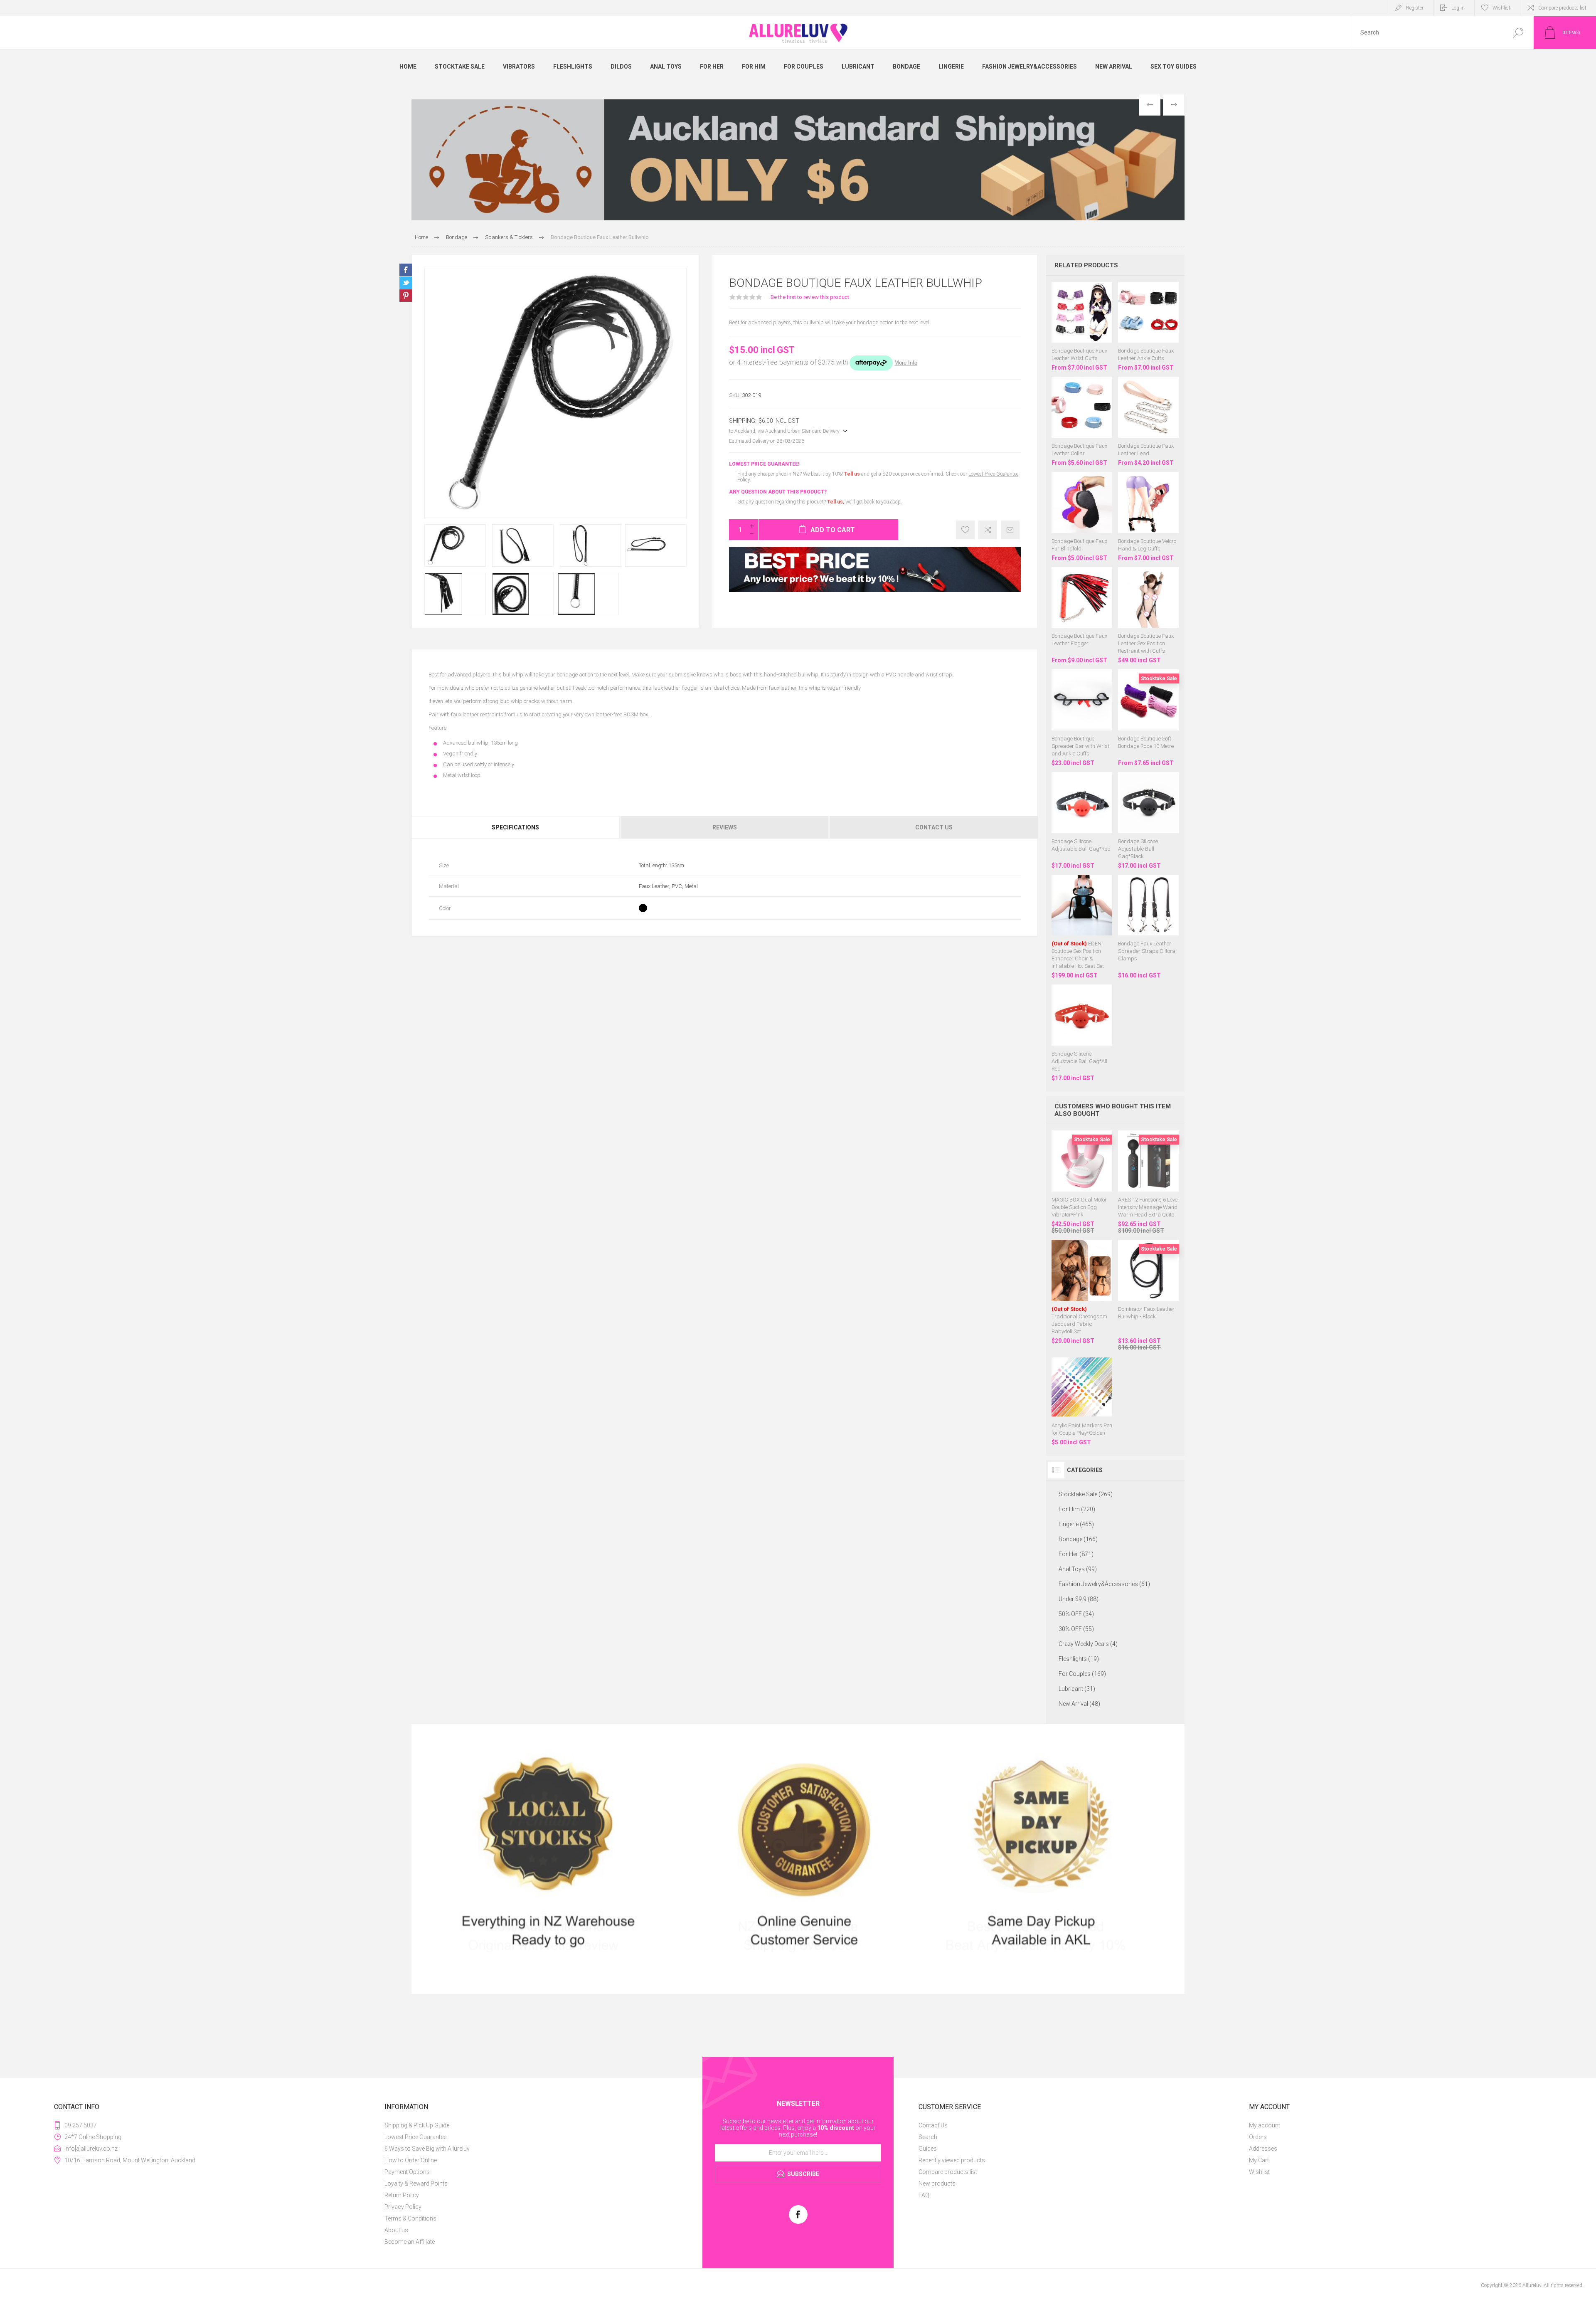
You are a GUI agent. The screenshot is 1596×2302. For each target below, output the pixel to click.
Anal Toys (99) (1078, 1569)
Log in (1458, 8)
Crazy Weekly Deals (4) (1088, 1644)
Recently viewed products (952, 2160)
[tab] (516, 827)
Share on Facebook (406, 270)
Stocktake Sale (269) (1086, 1494)
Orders (1258, 2137)
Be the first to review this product (810, 297)
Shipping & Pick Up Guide (417, 2125)
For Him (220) (1077, 1509)
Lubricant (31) (1077, 1689)
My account (1265, 2125)
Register (1415, 8)
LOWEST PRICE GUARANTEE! (764, 464)
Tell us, (836, 502)
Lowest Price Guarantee (415, 2137)
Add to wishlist (965, 530)
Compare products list (1562, 8)
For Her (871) (1076, 1554)
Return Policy (402, 2195)
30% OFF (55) (1076, 1629)
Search (1518, 33)
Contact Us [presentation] (934, 827)
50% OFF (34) (1076, 1614)
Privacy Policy (403, 2207)
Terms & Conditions (410, 2218)
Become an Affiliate (410, 2242)
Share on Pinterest (406, 296)
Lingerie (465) (1076, 1524)
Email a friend (1010, 530)
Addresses (1263, 2149)
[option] (798, 160)
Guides (928, 2149)
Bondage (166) (1078, 1539)
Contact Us (933, 2125)
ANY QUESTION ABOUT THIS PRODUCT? (778, 492)
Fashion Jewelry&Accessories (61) (1104, 1584)
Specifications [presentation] (515, 827)
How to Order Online (411, 2160)
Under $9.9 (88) (1079, 1599)
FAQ (924, 2195)
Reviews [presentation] (725, 827)
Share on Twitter (406, 283)
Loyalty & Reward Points (416, 2184)
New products (937, 2184)
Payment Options (407, 2172)
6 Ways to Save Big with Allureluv (427, 2149)
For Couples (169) (1082, 1674)
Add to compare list (988, 530)
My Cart (1259, 2160)
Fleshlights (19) (1079, 1659)
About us (396, 2230)
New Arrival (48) (1079, 1704)
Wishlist (1259, 2172)
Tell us (853, 474)
